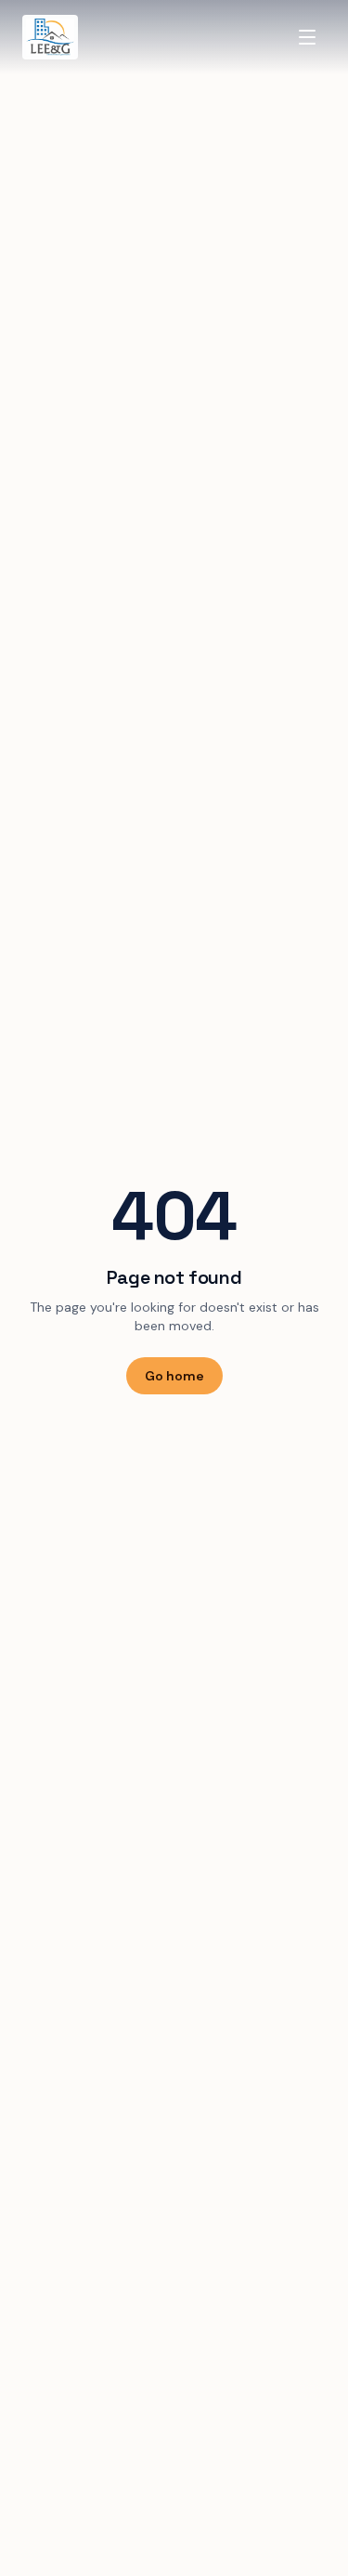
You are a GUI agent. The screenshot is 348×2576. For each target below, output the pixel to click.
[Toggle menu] (307, 37)
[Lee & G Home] (50, 37)
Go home (174, 1376)
